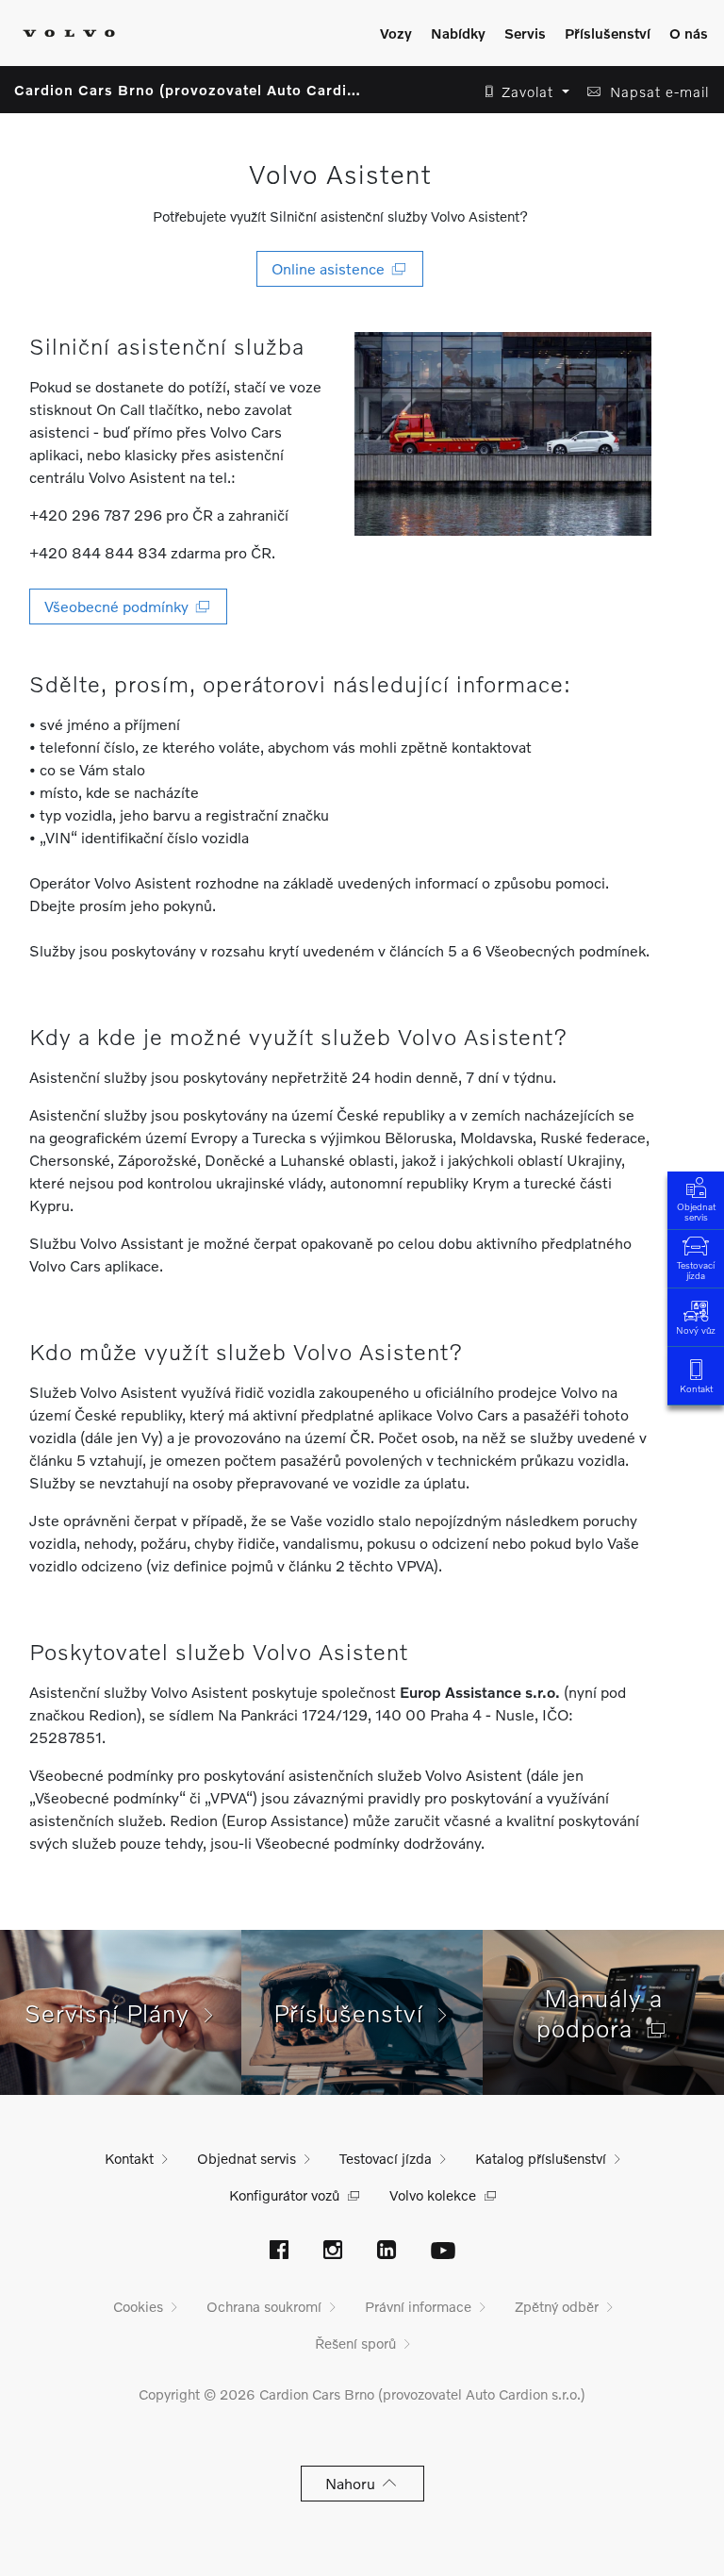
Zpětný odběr (557, 2306)
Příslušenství (608, 33)
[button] (522, 92)
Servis (525, 33)
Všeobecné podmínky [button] (120, 606)
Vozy (396, 33)
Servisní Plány (115, 2013)
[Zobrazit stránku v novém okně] (279, 2252)
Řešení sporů (355, 2343)
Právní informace (418, 2306)
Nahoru (354, 2483)
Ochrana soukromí (264, 2306)
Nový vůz (696, 1330)
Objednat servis (696, 1212)
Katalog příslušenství (541, 2158)
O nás (689, 33)
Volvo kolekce (433, 2195)
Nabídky (458, 33)
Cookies (138, 2306)
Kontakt (696, 1388)
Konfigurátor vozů (284, 2195)
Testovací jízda (696, 1270)
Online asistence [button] (332, 268)
